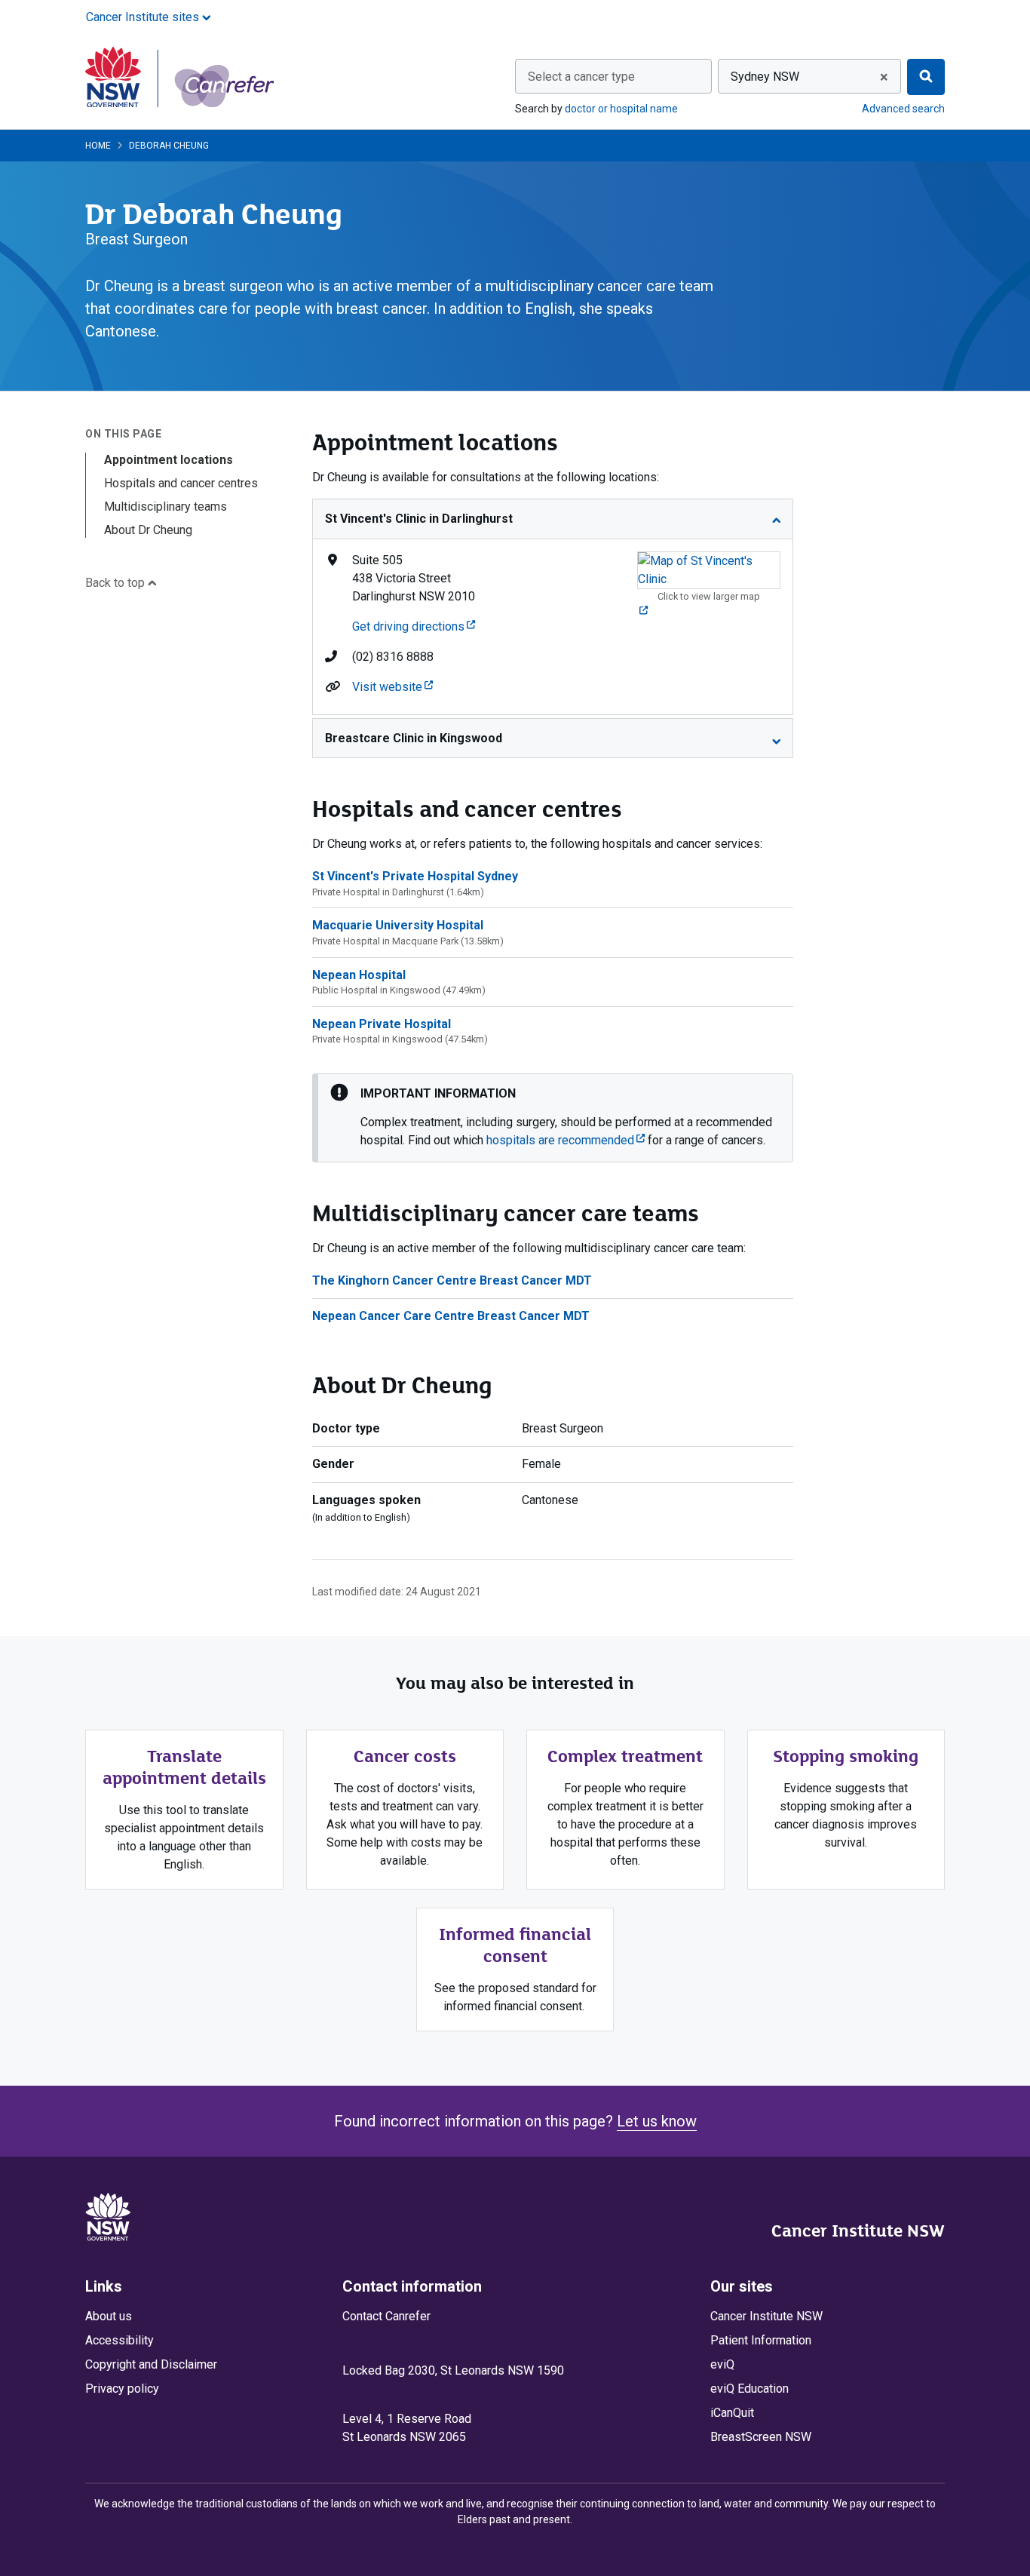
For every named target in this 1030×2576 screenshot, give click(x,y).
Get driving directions (414, 626)
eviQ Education (750, 2389)
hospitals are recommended (566, 1140)
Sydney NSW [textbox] (765, 77)
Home (98, 146)
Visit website (392, 687)
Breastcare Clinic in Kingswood (414, 738)
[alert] (553, 1118)
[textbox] (613, 77)
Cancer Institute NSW (858, 2231)
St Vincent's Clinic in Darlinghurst (419, 519)
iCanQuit (732, 2413)
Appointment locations (169, 460)
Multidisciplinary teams (166, 507)
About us (109, 2316)
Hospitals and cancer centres (181, 483)
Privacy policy (122, 2389)
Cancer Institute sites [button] (144, 17)
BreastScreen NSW (761, 2437)
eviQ (722, 2364)
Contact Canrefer (386, 2316)
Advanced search (903, 109)
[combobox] (613, 76)
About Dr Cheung (148, 530)
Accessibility (120, 2340)
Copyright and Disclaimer (151, 2364)
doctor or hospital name (621, 109)
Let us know (657, 2121)
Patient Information (761, 2340)
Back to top (116, 583)
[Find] (926, 77)
